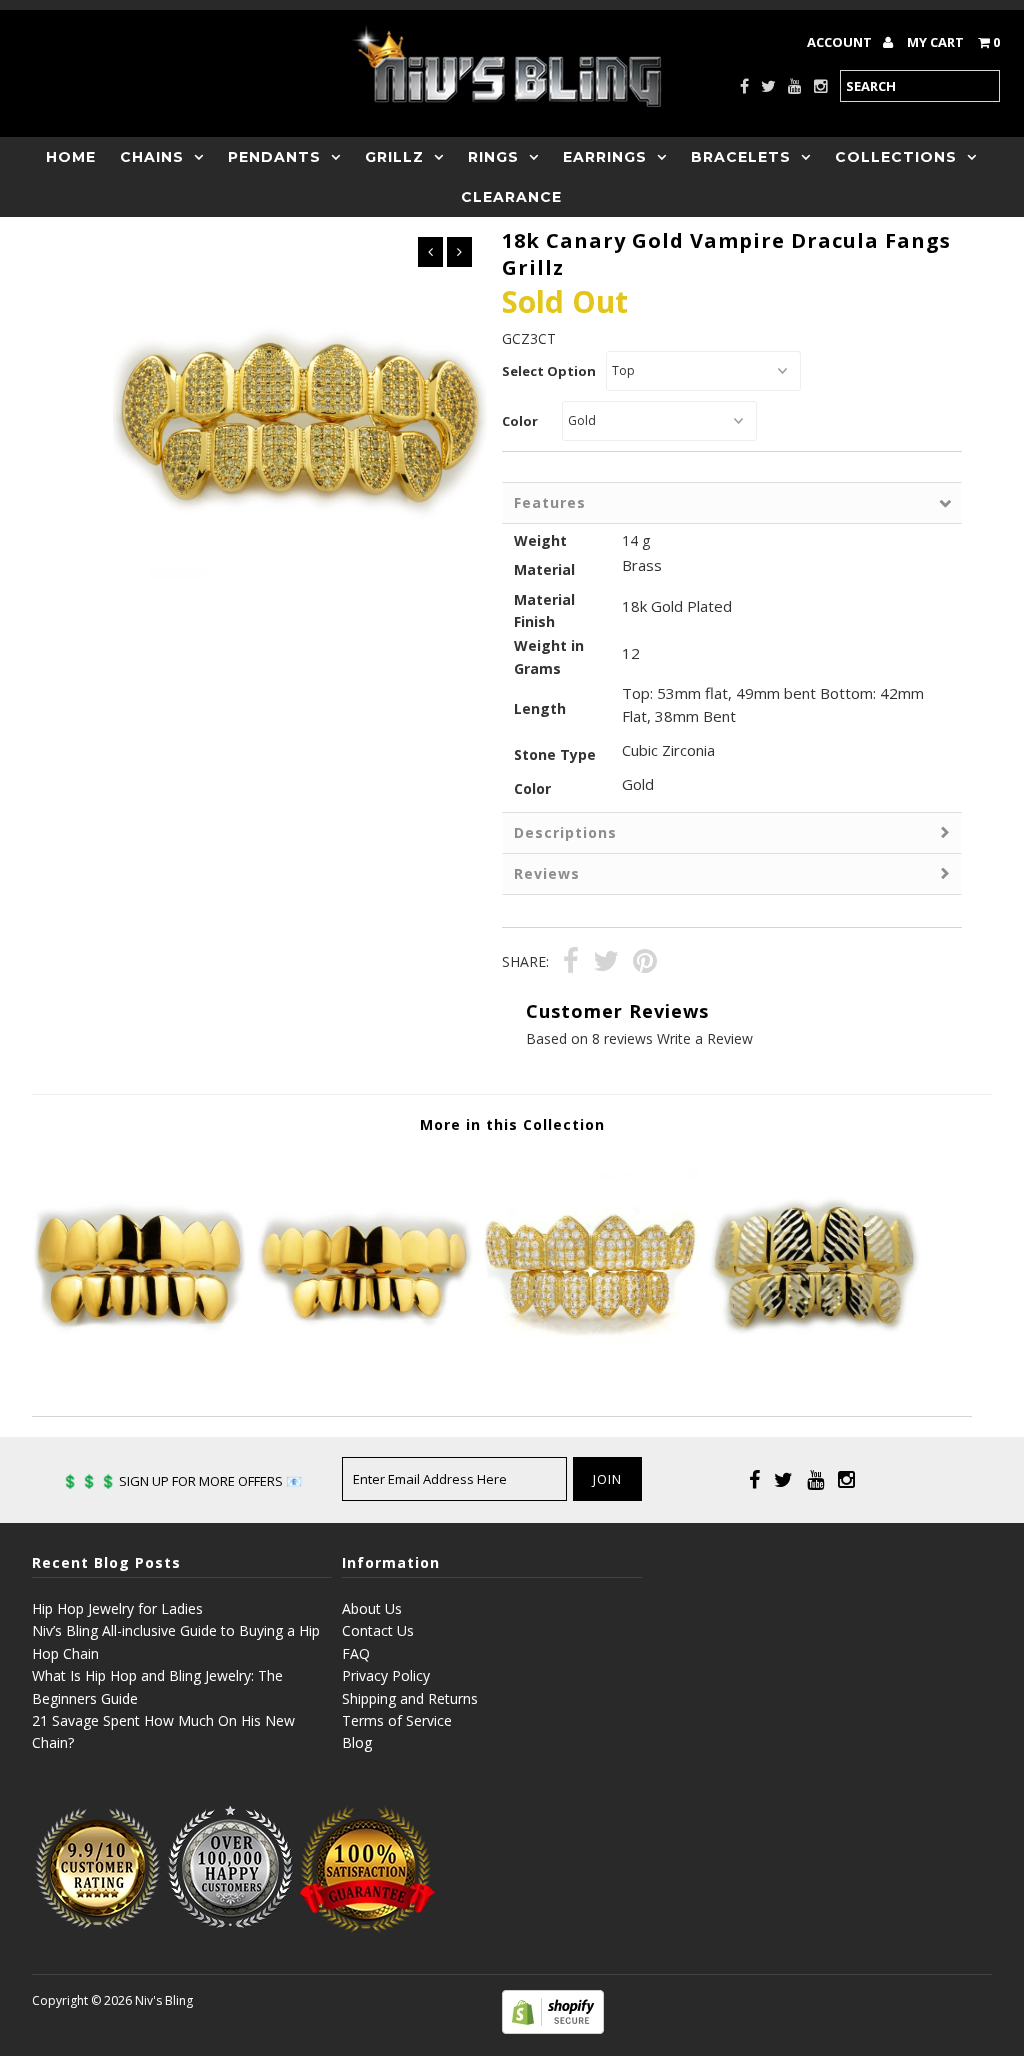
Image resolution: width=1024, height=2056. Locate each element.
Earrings (605, 157)
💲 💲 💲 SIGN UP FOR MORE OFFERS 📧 (182, 1481)
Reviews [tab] (547, 873)
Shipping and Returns (410, 1698)
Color (520, 421)
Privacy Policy (386, 1675)
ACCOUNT (841, 42)
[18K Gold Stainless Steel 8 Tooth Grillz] (364, 1364)
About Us (372, 1608)
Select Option (549, 371)
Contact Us (378, 1630)
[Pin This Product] (645, 963)
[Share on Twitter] (606, 963)
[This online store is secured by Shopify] (553, 2028)
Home (71, 157)
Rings (493, 157)
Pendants (274, 157)
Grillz (394, 157)
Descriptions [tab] (565, 832)
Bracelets (741, 157)
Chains (152, 157)
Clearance (511, 197)
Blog (357, 1742)
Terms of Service (397, 1720)
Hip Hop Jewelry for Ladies (117, 1608)
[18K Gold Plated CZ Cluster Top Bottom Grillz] (589, 1364)
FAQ (356, 1653)
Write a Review (705, 1038)
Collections (896, 157)
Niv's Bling (164, 2000)
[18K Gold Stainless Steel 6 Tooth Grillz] (139, 1364)
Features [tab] (550, 502)
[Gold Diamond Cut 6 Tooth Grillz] (815, 1364)
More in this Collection (512, 1124)
